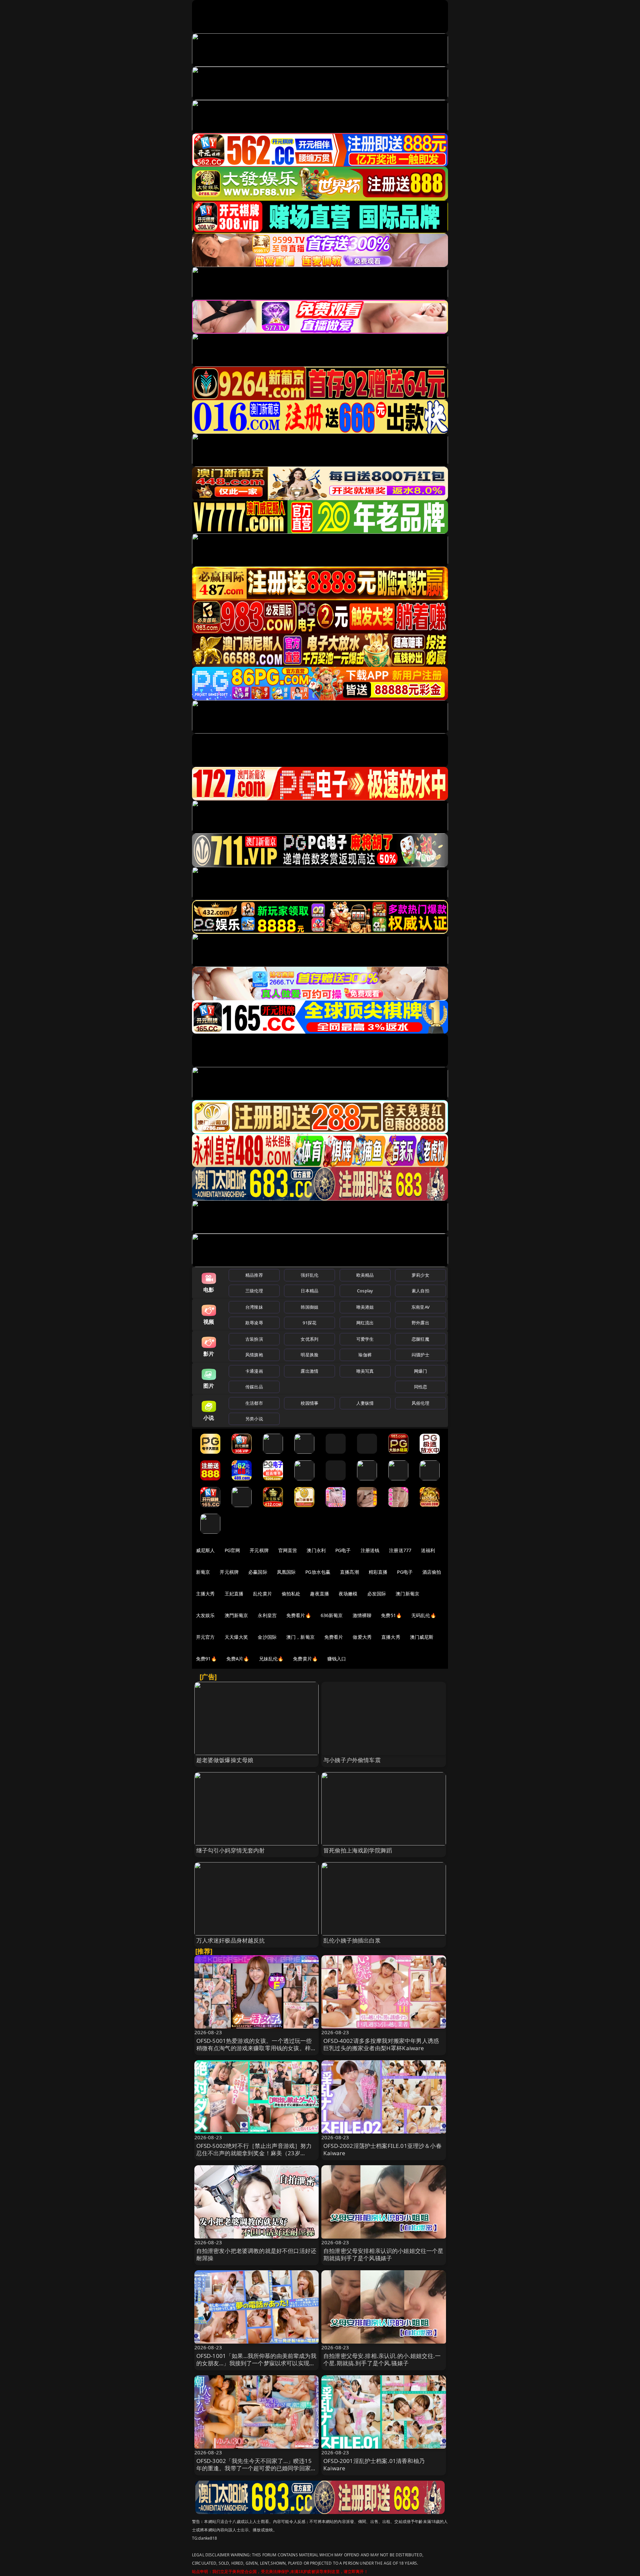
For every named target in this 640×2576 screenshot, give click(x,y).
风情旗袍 (254, 1355)
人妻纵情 (365, 1403)
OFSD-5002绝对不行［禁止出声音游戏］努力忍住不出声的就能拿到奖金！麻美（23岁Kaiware (254, 2153)
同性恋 (420, 1387)
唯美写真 (365, 1371)
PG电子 (343, 1550)
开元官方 (205, 1637)
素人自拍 (420, 1291)
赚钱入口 (337, 1659)
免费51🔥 (391, 1615)
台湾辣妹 (254, 1307)
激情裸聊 (362, 1615)
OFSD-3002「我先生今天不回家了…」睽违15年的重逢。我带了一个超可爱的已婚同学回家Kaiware (254, 2468)
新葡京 (203, 1572)
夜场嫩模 (348, 1594)
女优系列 (309, 1339)
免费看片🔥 (299, 1615)
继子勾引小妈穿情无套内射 (231, 1850)
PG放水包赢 (318, 1572)
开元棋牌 (259, 1550)
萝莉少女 (420, 1275)
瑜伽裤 (365, 1355)
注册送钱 (370, 1550)
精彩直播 (378, 1572)
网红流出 (365, 1323)
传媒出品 (254, 1387)
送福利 (428, 1550)
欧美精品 (365, 1275)
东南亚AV (420, 1307)
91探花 (309, 1323)
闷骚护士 (420, 1355)
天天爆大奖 (236, 1637)
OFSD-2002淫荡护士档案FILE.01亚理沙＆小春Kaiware (382, 2149)
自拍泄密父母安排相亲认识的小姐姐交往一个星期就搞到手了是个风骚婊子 (383, 2254)
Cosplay (365, 1291)
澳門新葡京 (236, 1615)
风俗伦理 (420, 1403)
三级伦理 (254, 1291)
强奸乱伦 (309, 1275)
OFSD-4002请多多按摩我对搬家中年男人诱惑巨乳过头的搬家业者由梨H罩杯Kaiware (381, 2044)
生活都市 (254, 1403)
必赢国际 (258, 1572)
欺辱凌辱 (254, 1323)
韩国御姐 (309, 1307)
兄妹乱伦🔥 (271, 1659)
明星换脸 (309, 1355)
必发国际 (377, 1594)
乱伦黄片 (262, 1594)
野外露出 (420, 1323)
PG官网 (232, 1550)
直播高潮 (349, 1572)
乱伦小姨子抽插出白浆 (352, 1940)
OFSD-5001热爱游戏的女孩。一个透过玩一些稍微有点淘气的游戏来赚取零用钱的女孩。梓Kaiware (254, 2048)
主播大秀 (205, 1594)
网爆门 (420, 1371)
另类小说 (254, 1419)
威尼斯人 (205, 1550)
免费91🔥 (206, 1659)
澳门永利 (316, 1550)
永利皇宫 (267, 1615)
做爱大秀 (362, 1637)
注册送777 (400, 1550)
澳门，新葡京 (300, 1637)
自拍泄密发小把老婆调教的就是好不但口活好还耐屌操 (256, 2254)
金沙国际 (267, 1637)
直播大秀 (391, 1637)
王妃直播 (234, 1594)
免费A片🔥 (238, 1659)
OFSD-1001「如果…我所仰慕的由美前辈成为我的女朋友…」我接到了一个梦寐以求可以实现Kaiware (256, 2363)
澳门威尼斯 (422, 1637)
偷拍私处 (291, 1594)
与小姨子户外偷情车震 (352, 1760)
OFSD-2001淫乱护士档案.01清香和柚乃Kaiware (374, 2464)
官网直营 (288, 1550)
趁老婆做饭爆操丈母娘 (225, 1760)
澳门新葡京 (407, 1594)
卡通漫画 (254, 1371)
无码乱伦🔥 (424, 1615)
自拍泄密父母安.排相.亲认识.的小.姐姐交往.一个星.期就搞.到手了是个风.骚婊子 (382, 2359)
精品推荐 (254, 1275)
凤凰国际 (286, 1572)
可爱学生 (365, 1339)
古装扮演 (254, 1339)
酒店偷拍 (432, 1572)
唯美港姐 (365, 1307)
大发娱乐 (205, 1615)
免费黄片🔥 (305, 1659)
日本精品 (309, 1291)
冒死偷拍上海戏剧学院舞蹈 (358, 1850)
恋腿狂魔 (420, 1339)
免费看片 (334, 1637)
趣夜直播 (319, 1594)
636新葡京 (332, 1615)
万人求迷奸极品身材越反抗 (231, 1940)
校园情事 (309, 1403)
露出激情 (309, 1371)
